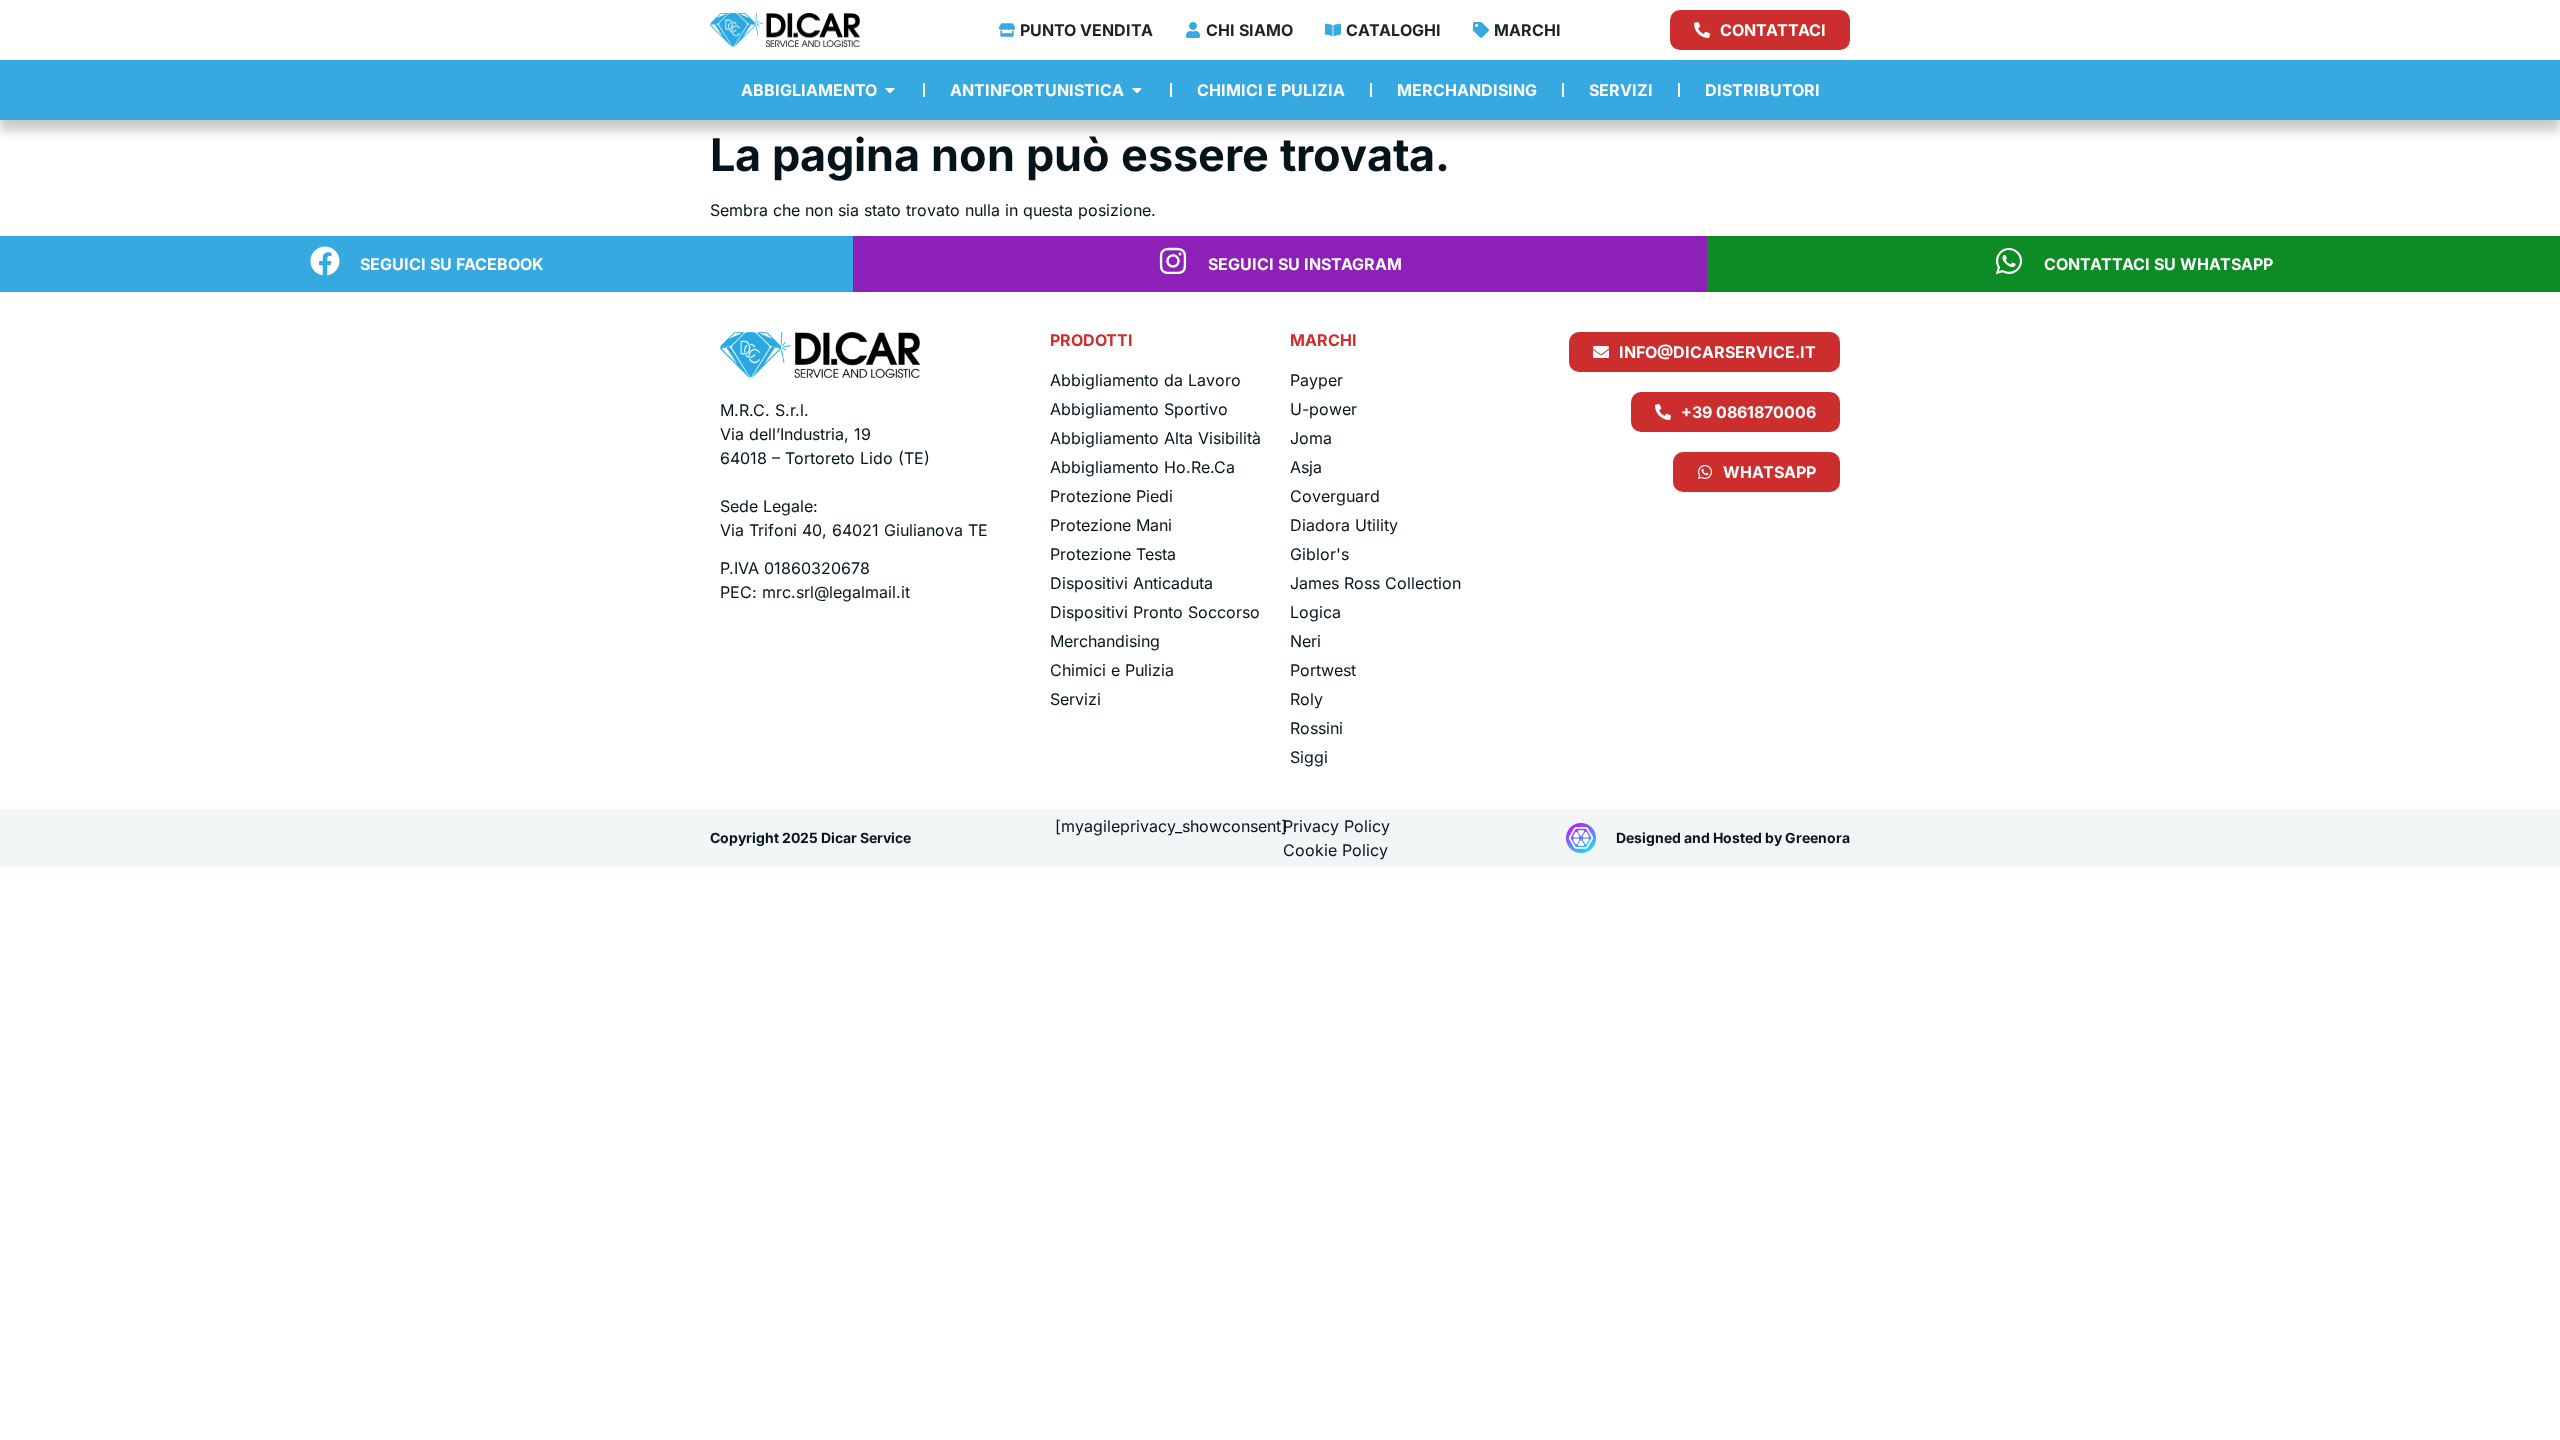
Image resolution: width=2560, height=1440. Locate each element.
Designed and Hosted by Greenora (1733, 837)
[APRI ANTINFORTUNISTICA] (1137, 90)
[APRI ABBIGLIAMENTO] (890, 90)
